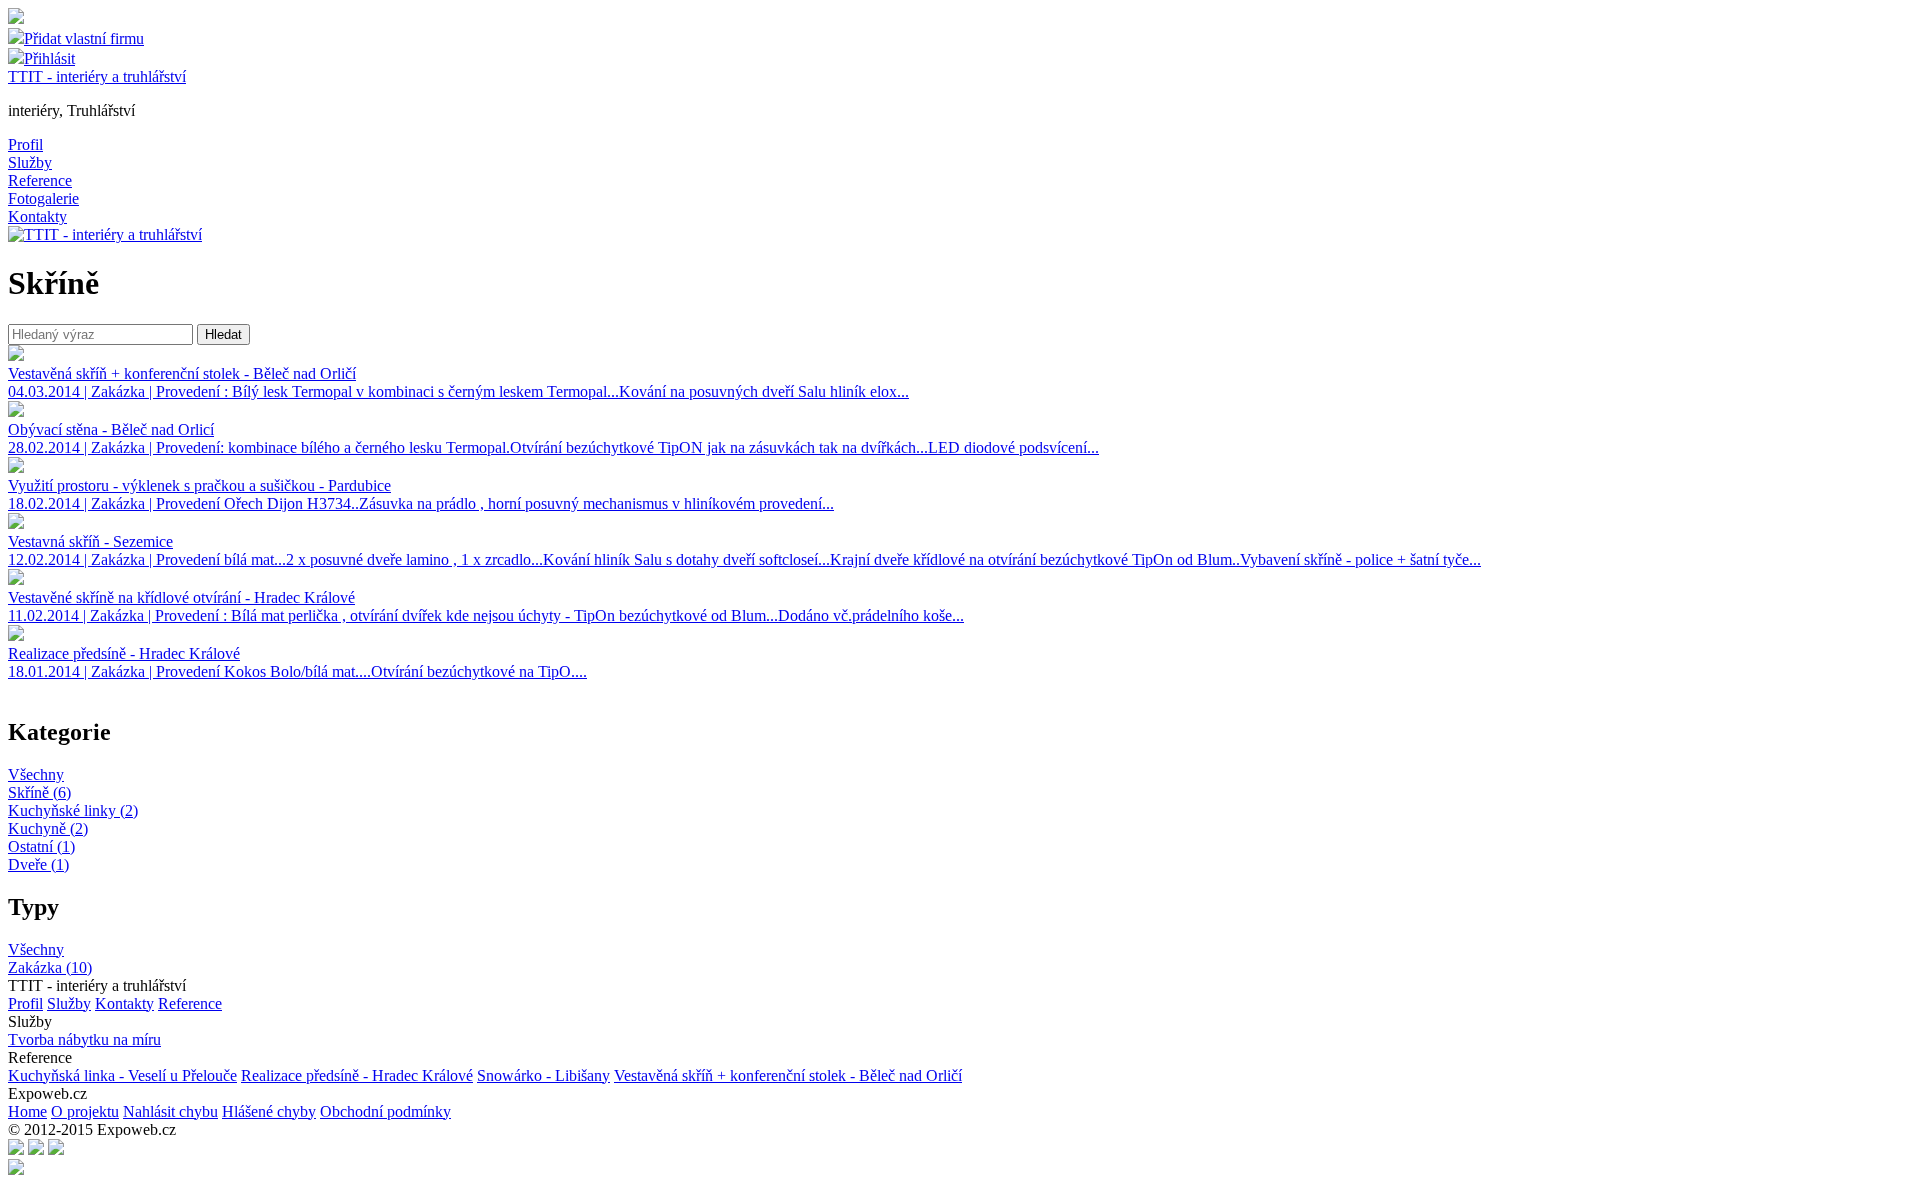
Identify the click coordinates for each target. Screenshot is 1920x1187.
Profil (25, 144)
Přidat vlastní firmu (84, 38)
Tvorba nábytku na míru (84, 1039)
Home (27, 1111)
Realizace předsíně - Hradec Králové (357, 1075)
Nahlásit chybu (170, 1111)
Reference (40, 180)
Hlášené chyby (269, 1111)
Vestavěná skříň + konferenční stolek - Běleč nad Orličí (788, 1075)
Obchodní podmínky (385, 1111)
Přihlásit (49, 58)
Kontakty (37, 216)
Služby (30, 162)
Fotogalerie (43, 198)
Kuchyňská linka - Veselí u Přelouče (122, 1075)
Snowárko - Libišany (543, 1075)
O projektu (85, 1111)
